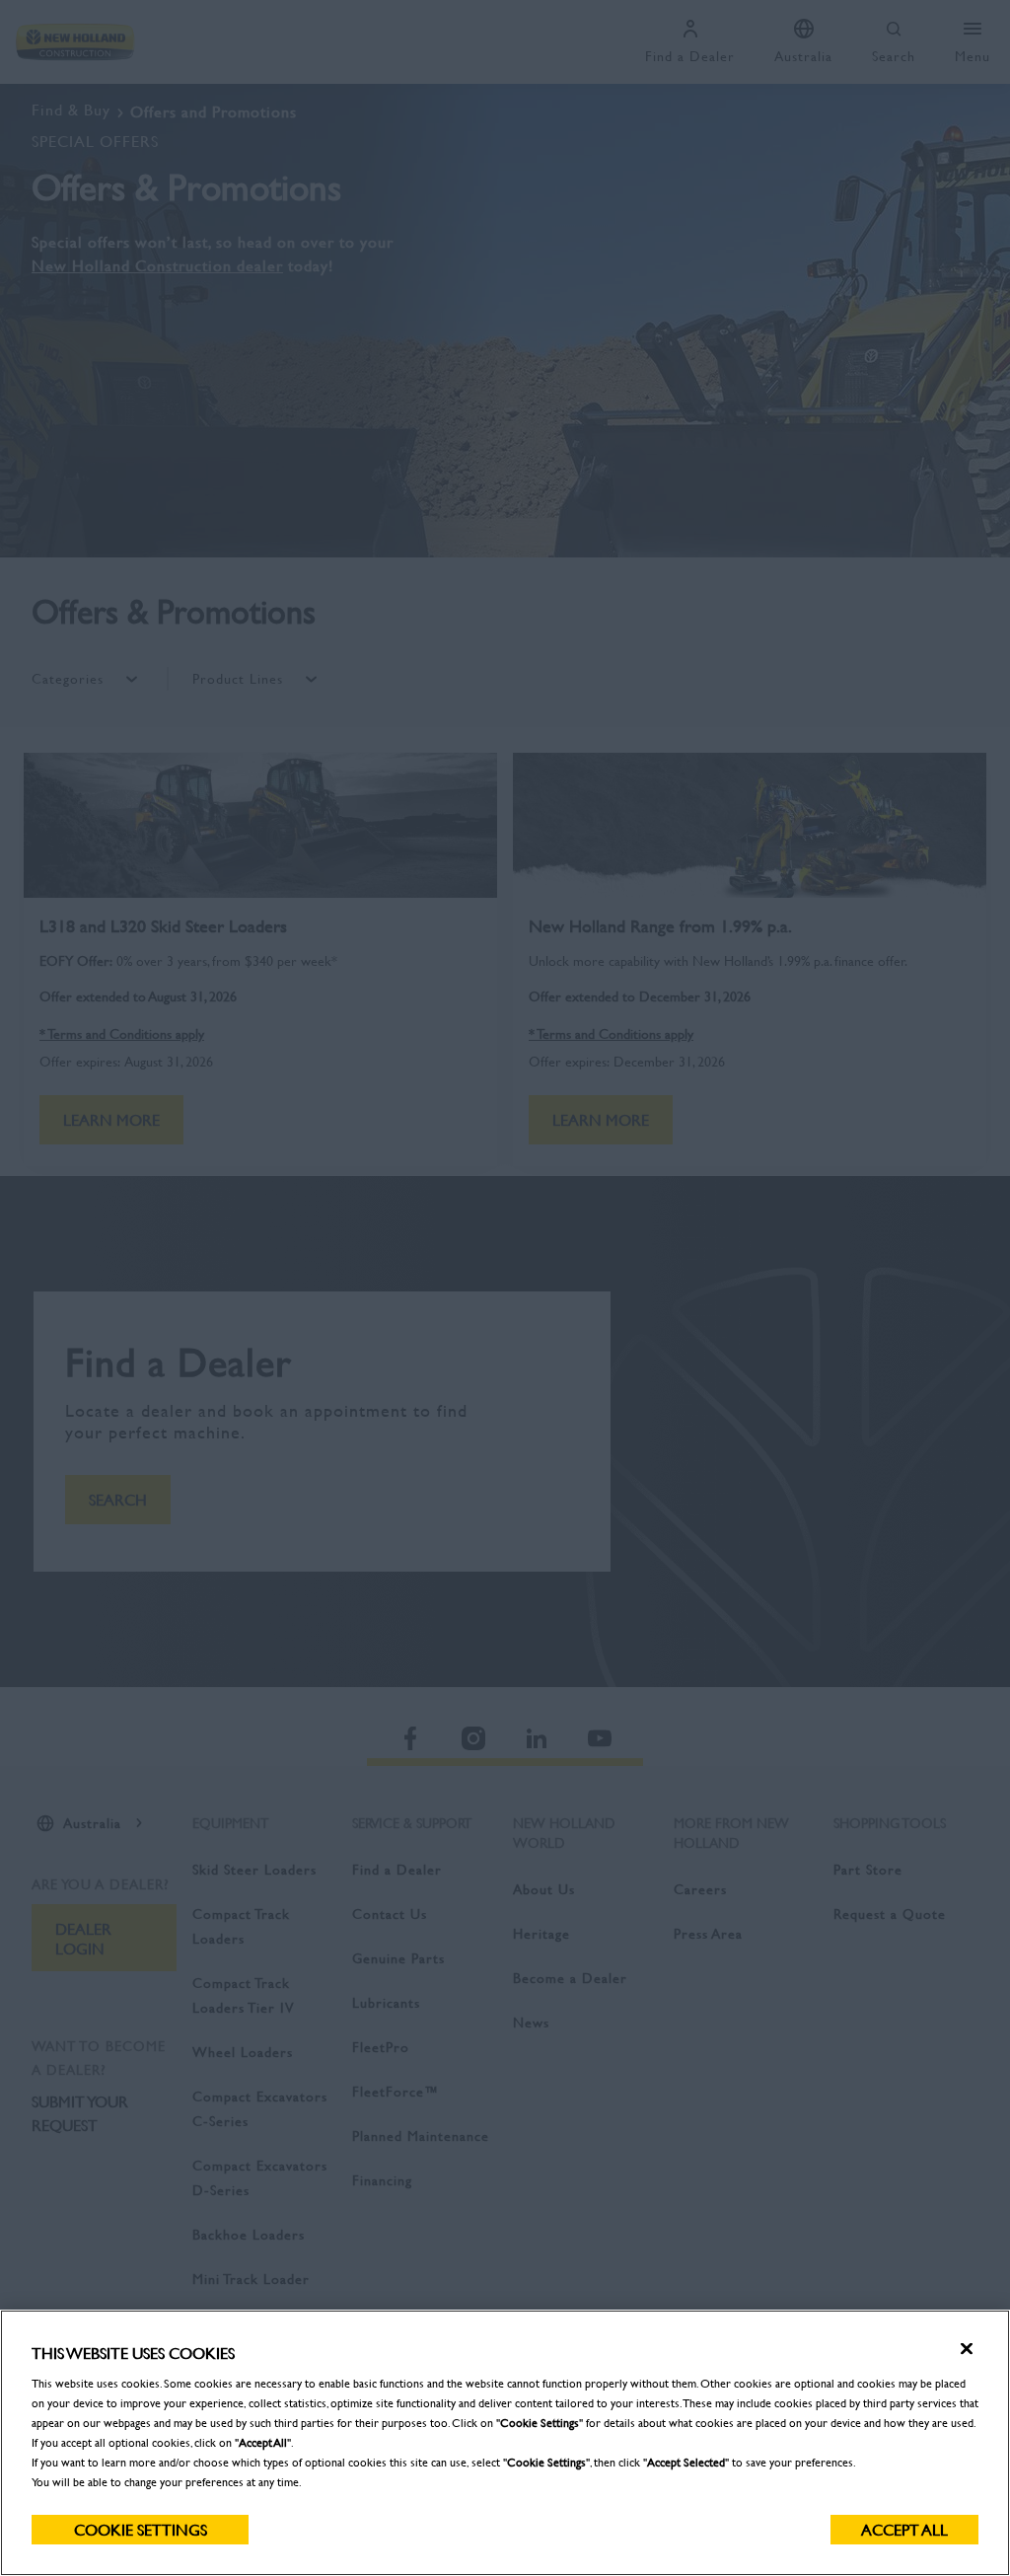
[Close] (967, 2349)
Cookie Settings (141, 2529)
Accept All (904, 2529)
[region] (505, 2443)
